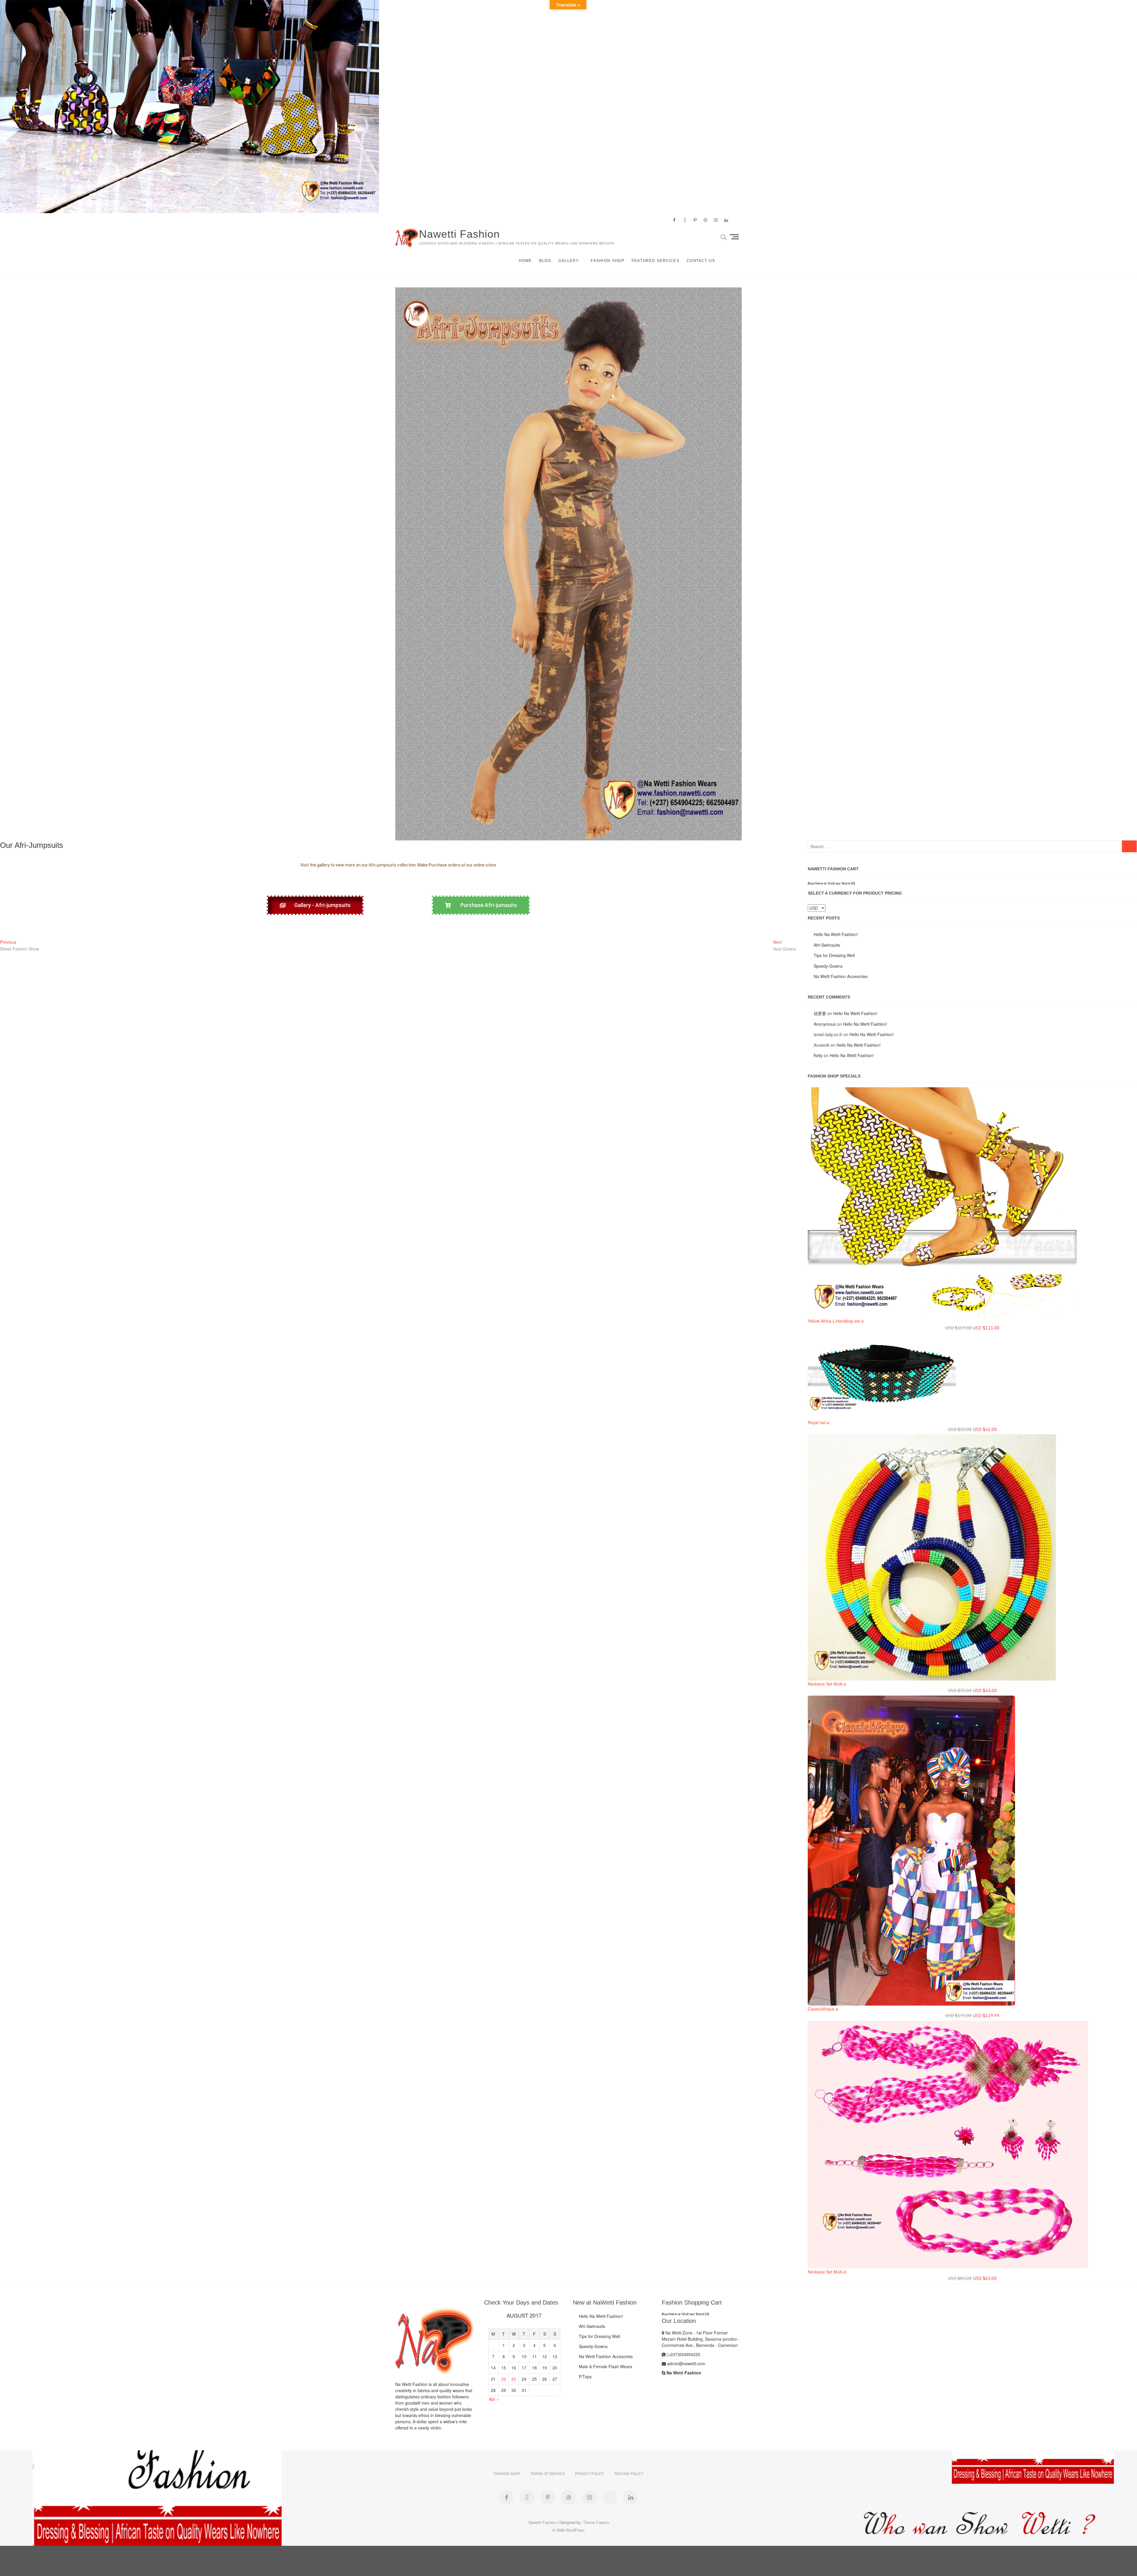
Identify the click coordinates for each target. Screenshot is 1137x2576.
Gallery (569, 261)
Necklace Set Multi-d (827, 2272)
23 (514, 2379)
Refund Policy (629, 2473)
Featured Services (656, 261)
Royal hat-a (819, 1422)
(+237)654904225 (683, 2354)
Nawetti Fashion (459, 234)
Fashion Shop (608, 261)
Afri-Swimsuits (827, 945)
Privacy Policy (590, 2473)
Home (525, 261)
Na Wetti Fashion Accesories (841, 976)
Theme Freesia (596, 2522)
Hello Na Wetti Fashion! (836, 934)
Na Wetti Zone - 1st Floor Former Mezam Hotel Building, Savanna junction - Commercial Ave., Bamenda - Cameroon (701, 2339)
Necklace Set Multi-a (827, 1684)
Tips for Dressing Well (834, 955)
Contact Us (701, 261)
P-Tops (585, 2376)
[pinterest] (695, 220)
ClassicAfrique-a (823, 2009)
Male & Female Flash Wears (606, 2366)
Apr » (494, 2399)
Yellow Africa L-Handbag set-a (836, 1321)
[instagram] (716, 220)
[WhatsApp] (610, 2498)
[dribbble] (705, 220)
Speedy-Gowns (828, 966)
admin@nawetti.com (686, 2363)
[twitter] (685, 220)
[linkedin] (726, 220)
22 (504, 2379)
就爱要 (820, 1013)
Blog (545, 261)
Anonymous (825, 1024)
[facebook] (674, 220)
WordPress (575, 2530)
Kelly (818, 1055)
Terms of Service (548, 2473)
